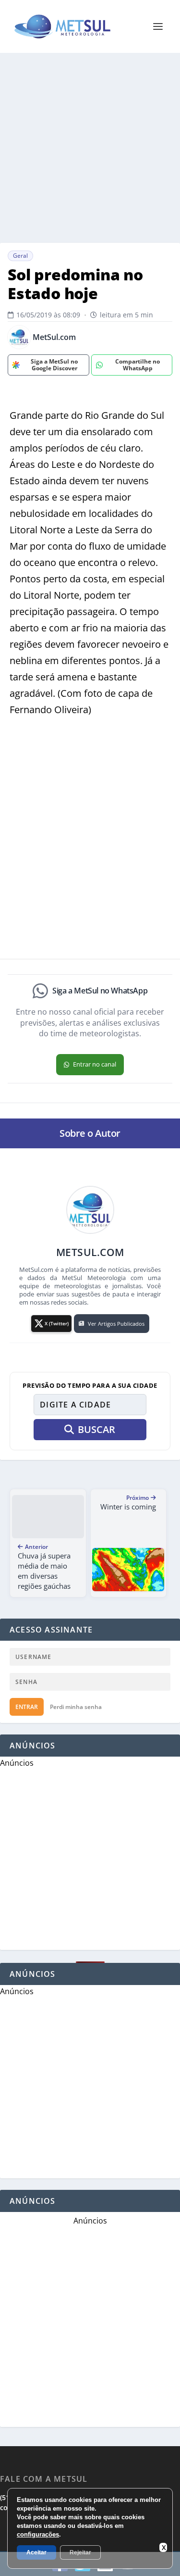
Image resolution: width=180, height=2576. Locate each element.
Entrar (27, 1707)
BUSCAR (96, 1429)
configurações (38, 2534)
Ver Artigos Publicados (116, 1324)
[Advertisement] (90, 148)
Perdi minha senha (76, 1707)
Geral (20, 256)
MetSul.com (54, 337)
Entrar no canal (95, 1064)
